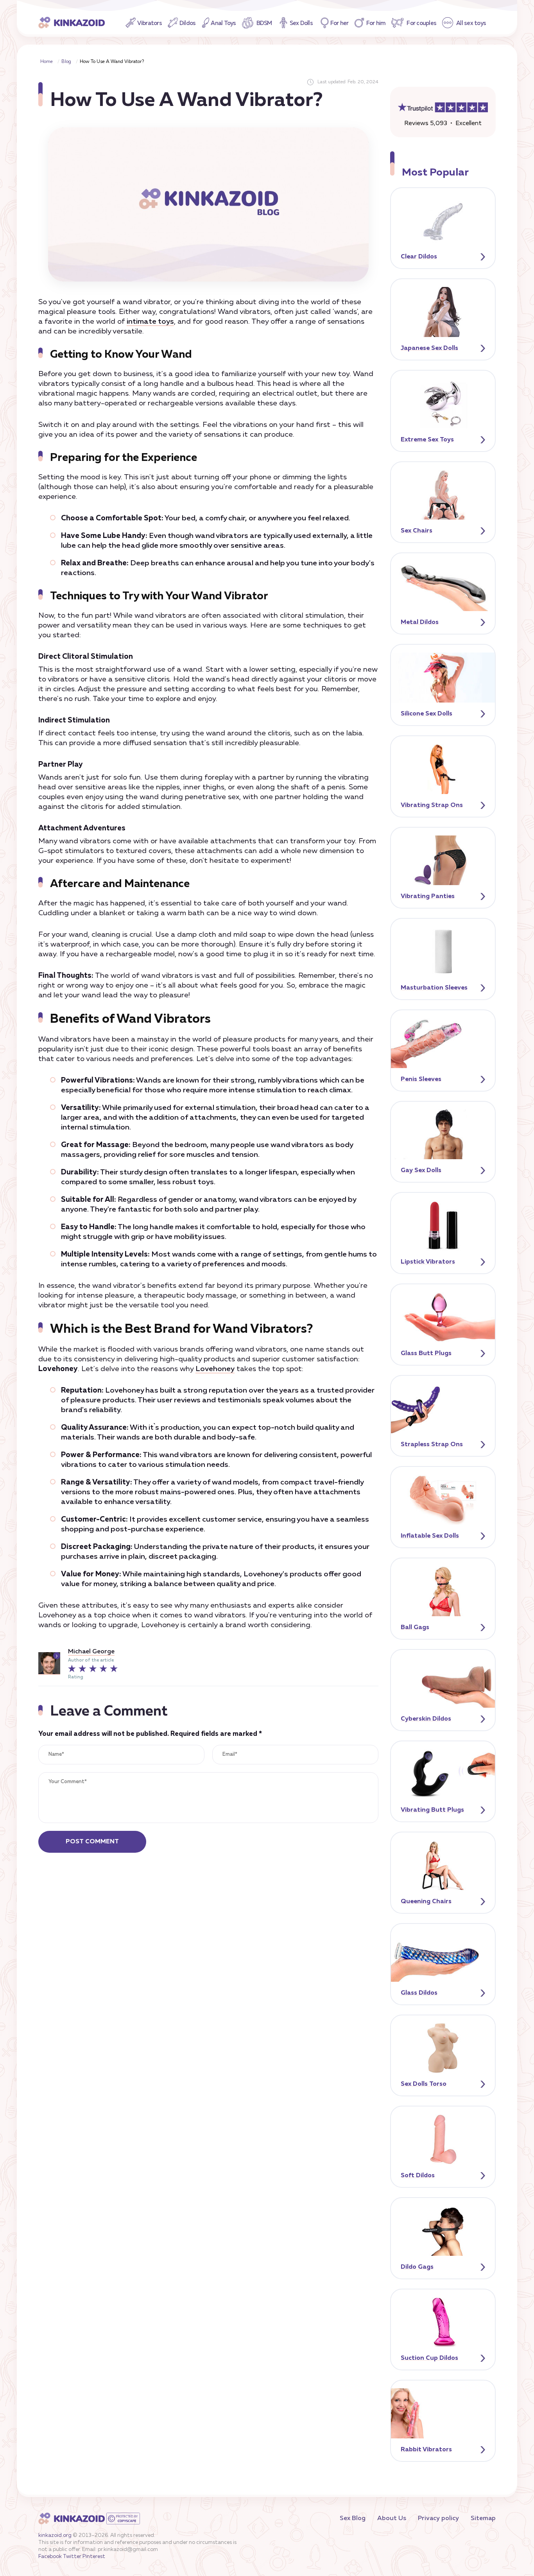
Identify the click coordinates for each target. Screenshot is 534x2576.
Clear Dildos (419, 257)
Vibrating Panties (428, 896)
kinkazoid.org (55, 2536)
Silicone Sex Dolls (426, 714)
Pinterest (94, 2557)
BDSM (264, 23)
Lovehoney (215, 1369)
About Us (392, 2519)
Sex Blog (353, 2519)
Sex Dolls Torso (424, 2084)
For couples (421, 23)
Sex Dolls (301, 23)
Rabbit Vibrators (426, 2450)
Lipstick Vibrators (428, 1262)
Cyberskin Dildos (426, 1719)
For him (376, 23)
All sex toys (471, 23)
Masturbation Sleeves (434, 988)
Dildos (188, 23)
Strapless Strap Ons (432, 1445)
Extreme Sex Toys (427, 440)
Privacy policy (438, 2519)
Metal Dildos (420, 622)
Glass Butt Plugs (426, 1353)
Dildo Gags (417, 2267)
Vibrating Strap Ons (432, 805)
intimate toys (150, 322)
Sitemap (483, 2519)
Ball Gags (415, 1628)
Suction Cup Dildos (429, 2358)
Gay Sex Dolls (421, 1171)
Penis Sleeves (421, 1079)
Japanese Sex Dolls (429, 348)
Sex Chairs (417, 531)
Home (47, 62)
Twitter (72, 2557)
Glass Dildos (419, 1993)
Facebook (50, 2557)
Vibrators (150, 23)
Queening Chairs (426, 1902)
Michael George (91, 1652)
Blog (66, 62)
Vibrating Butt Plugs (432, 1810)
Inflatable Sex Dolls (430, 1536)
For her (340, 23)
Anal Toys (223, 23)
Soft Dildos (418, 2176)
